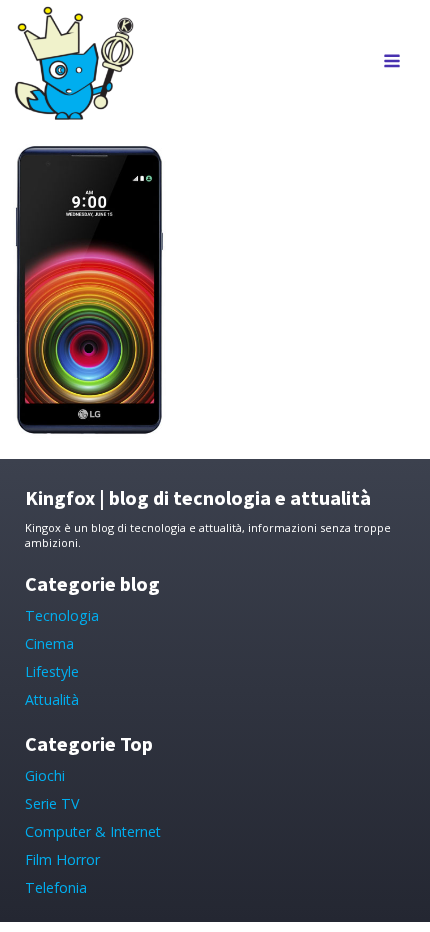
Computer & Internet (93, 831)
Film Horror (62, 859)
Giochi (45, 775)
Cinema (49, 643)
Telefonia (56, 887)
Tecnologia (62, 615)
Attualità (52, 699)
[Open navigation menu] (392, 62)
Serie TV (52, 803)
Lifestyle (52, 671)
